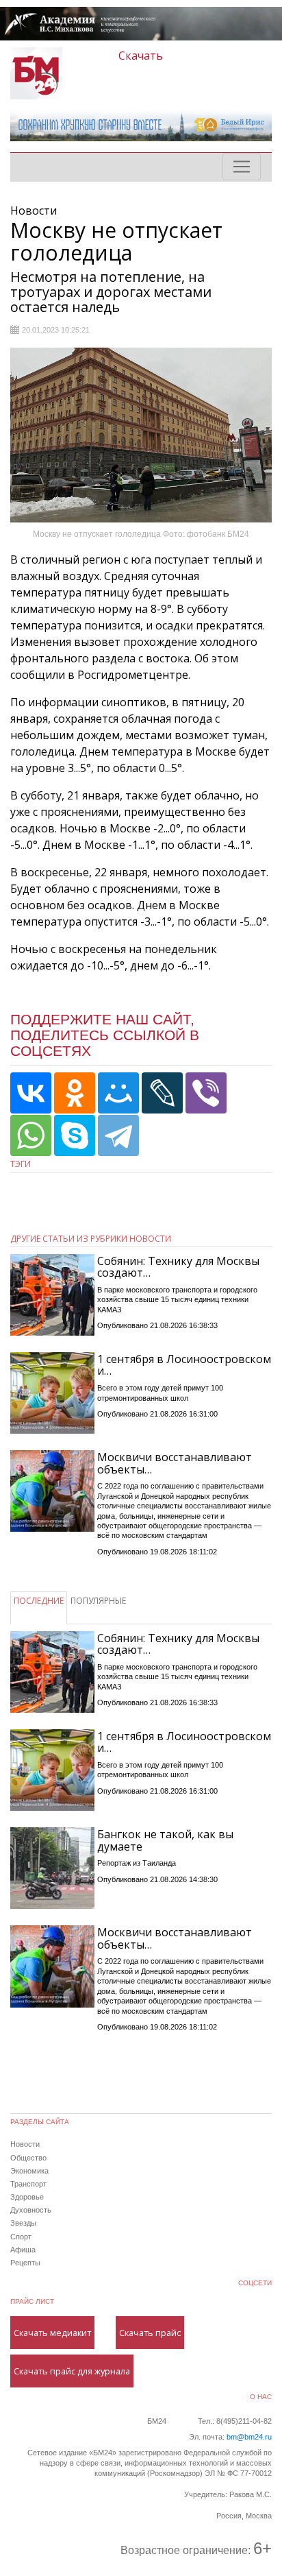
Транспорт (28, 2184)
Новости (25, 2144)
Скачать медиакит (52, 2333)
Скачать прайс (150, 2333)
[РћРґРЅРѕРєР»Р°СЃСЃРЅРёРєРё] (75, 1093)
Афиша (23, 2250)
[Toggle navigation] (242, 167)
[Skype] (75, 1135)
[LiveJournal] (162, 1093)
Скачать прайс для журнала (72, 2371)
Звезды (23, 2223)
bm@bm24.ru (249, 2437)
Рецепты (25, 2263)
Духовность (31, 2210)
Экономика (29, 2171)
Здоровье (27, 2197)
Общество (28, 2158)
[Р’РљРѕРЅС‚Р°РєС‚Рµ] (31, 1093)
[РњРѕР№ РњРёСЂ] (118, 1093)
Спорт (21, 2237)
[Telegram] (118, 1135)
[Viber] (206, 1093)
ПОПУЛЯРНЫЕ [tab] (98, 1601)
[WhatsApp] (31, 1135)
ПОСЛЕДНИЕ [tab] (39, 1601)
